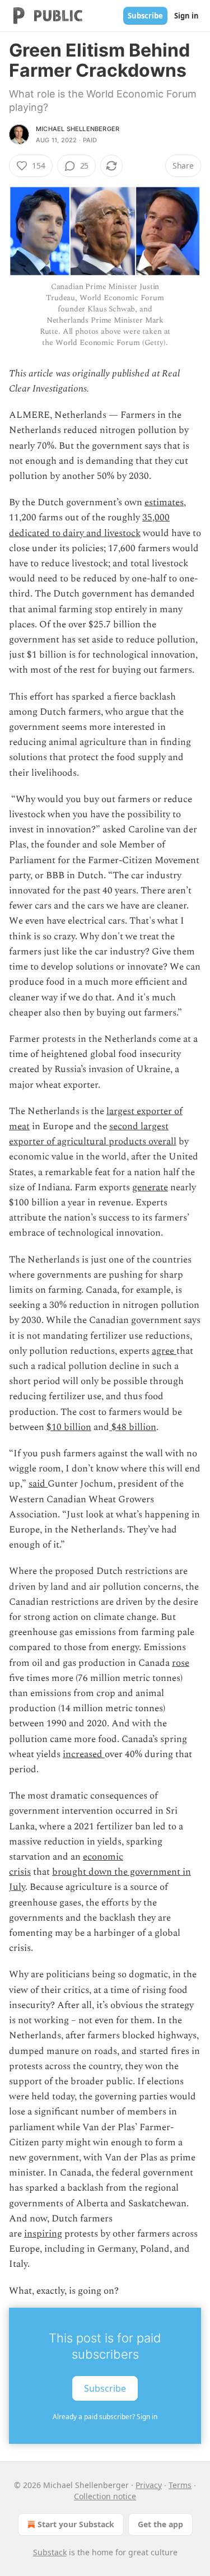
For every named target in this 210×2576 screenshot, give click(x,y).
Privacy (149, 2485)
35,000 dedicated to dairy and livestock (89, 525)
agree (164, 1351)
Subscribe (145, 16)
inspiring (43, 2234)
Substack (50, 2552)
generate (150, 1187)
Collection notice (105, 2496)
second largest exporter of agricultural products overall (93, 1134)
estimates (164, 502)
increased (84, 1754)
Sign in (186, 16)
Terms (180, 2485)
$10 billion (69, 1427)
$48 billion (133, 1427)
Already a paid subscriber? (105, 2417)
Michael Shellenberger (78, 129)
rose (181, 1663)
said (38, 1484)
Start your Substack (76, 2524)
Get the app (160, 2524)
